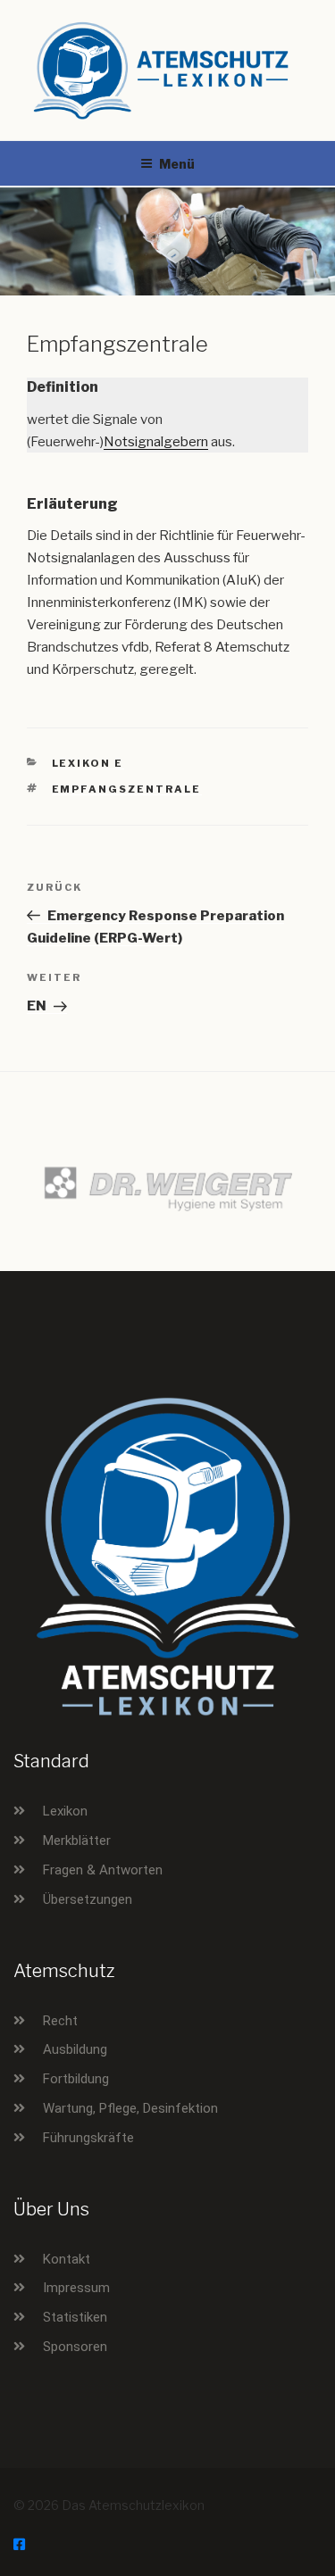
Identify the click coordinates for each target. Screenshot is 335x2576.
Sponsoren (75, 2347)
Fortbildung (76, 2079)
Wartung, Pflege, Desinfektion (130, 2108)
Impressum (76, 2288)
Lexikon (65, 1811)
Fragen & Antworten (103, 1870)
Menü (177, 164)
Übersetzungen (88, 1899)
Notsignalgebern (156, 442)
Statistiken (75, 2317)
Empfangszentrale (127, 789)
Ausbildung (75, 2049)
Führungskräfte (88, 2138)
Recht (60, 2021)
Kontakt (67, 2259)
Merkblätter (77, 1841)
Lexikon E (88, 763)
